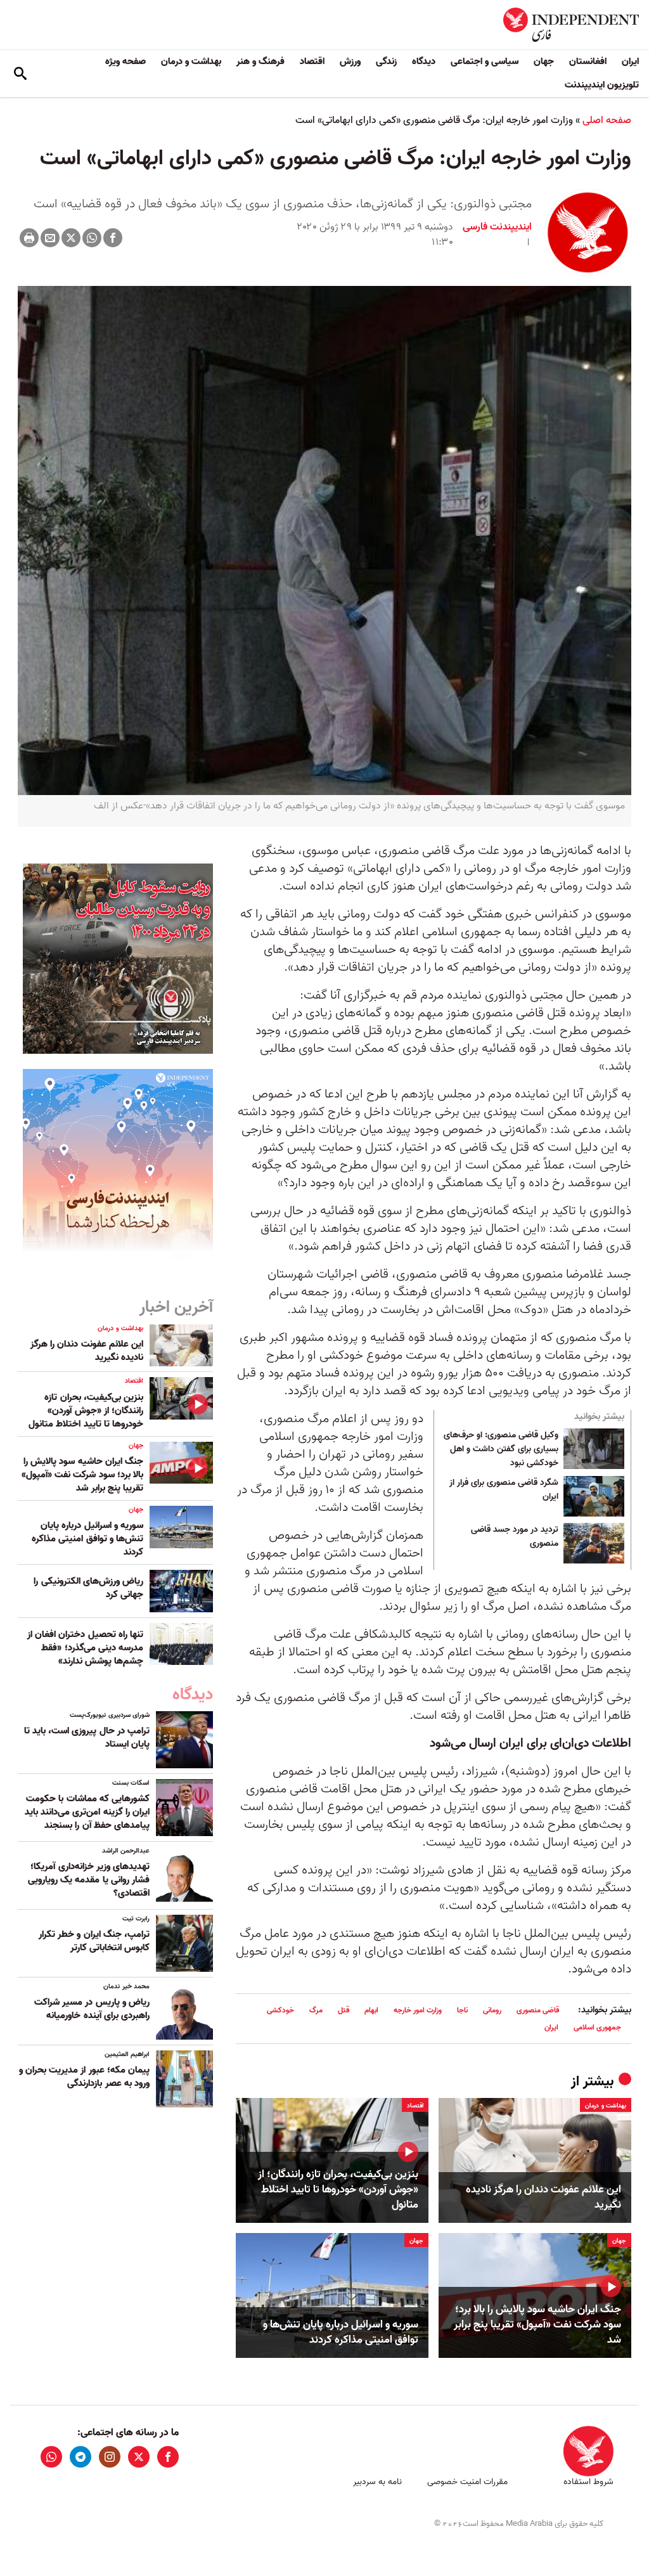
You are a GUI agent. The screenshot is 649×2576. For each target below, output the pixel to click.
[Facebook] (113, 238)
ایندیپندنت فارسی (497, 227)
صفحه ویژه (125, 61)
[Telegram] (80, 2457)
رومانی (492, 2010)
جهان (544, 61)
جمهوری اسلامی (597, 2027)
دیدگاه (424, 61)
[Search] (20, 74)
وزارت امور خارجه (418, 2010)
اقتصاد (312, 61)
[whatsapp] (51, 2457)
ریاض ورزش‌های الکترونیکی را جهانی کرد (88, 1588)
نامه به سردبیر (377, 2482)
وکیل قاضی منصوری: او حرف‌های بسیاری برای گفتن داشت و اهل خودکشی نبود (501, 1449)
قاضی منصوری (538, 2010)
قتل (344, 2010)
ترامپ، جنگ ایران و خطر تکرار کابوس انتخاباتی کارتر (94, 1941)
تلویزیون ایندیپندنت (602, 85)
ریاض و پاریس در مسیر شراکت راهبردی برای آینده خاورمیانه (92, 2009)
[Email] (50, 238)
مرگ (316, 2010)
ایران (630, 61)
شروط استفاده (588, 2482)
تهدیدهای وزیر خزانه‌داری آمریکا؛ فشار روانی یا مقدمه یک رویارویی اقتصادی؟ (89, 1880)
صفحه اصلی (607, 120)
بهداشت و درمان (191, 61)
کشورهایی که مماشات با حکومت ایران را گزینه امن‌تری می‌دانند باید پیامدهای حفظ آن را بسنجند (87, 1812)
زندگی (386, 61)
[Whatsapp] (92, 238)
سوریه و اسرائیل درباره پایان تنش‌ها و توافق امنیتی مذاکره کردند (341, 2333)
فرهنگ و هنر (260, 61)
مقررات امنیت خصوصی (467, 2482)
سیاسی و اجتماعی (485, 61)
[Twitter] (71, 238)
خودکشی (280, 2010)
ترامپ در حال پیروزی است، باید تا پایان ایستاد (87, 1738)
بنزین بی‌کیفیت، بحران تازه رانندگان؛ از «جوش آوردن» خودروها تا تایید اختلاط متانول (338, 2190)
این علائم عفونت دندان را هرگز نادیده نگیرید (543, 2197)
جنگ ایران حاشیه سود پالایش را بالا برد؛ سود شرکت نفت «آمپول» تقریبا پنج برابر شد (537, 2325)
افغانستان (588, 61)
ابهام (371, 2010)
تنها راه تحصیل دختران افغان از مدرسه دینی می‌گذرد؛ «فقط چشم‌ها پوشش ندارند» (85, 1648)
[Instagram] (110, 2457)
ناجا (462, 2010)
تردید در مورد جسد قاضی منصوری (515, 1537)
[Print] (29, 238)
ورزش (350, 61)
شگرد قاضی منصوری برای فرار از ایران (504, 1490)
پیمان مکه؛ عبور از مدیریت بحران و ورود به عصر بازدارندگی (84, 2077)
